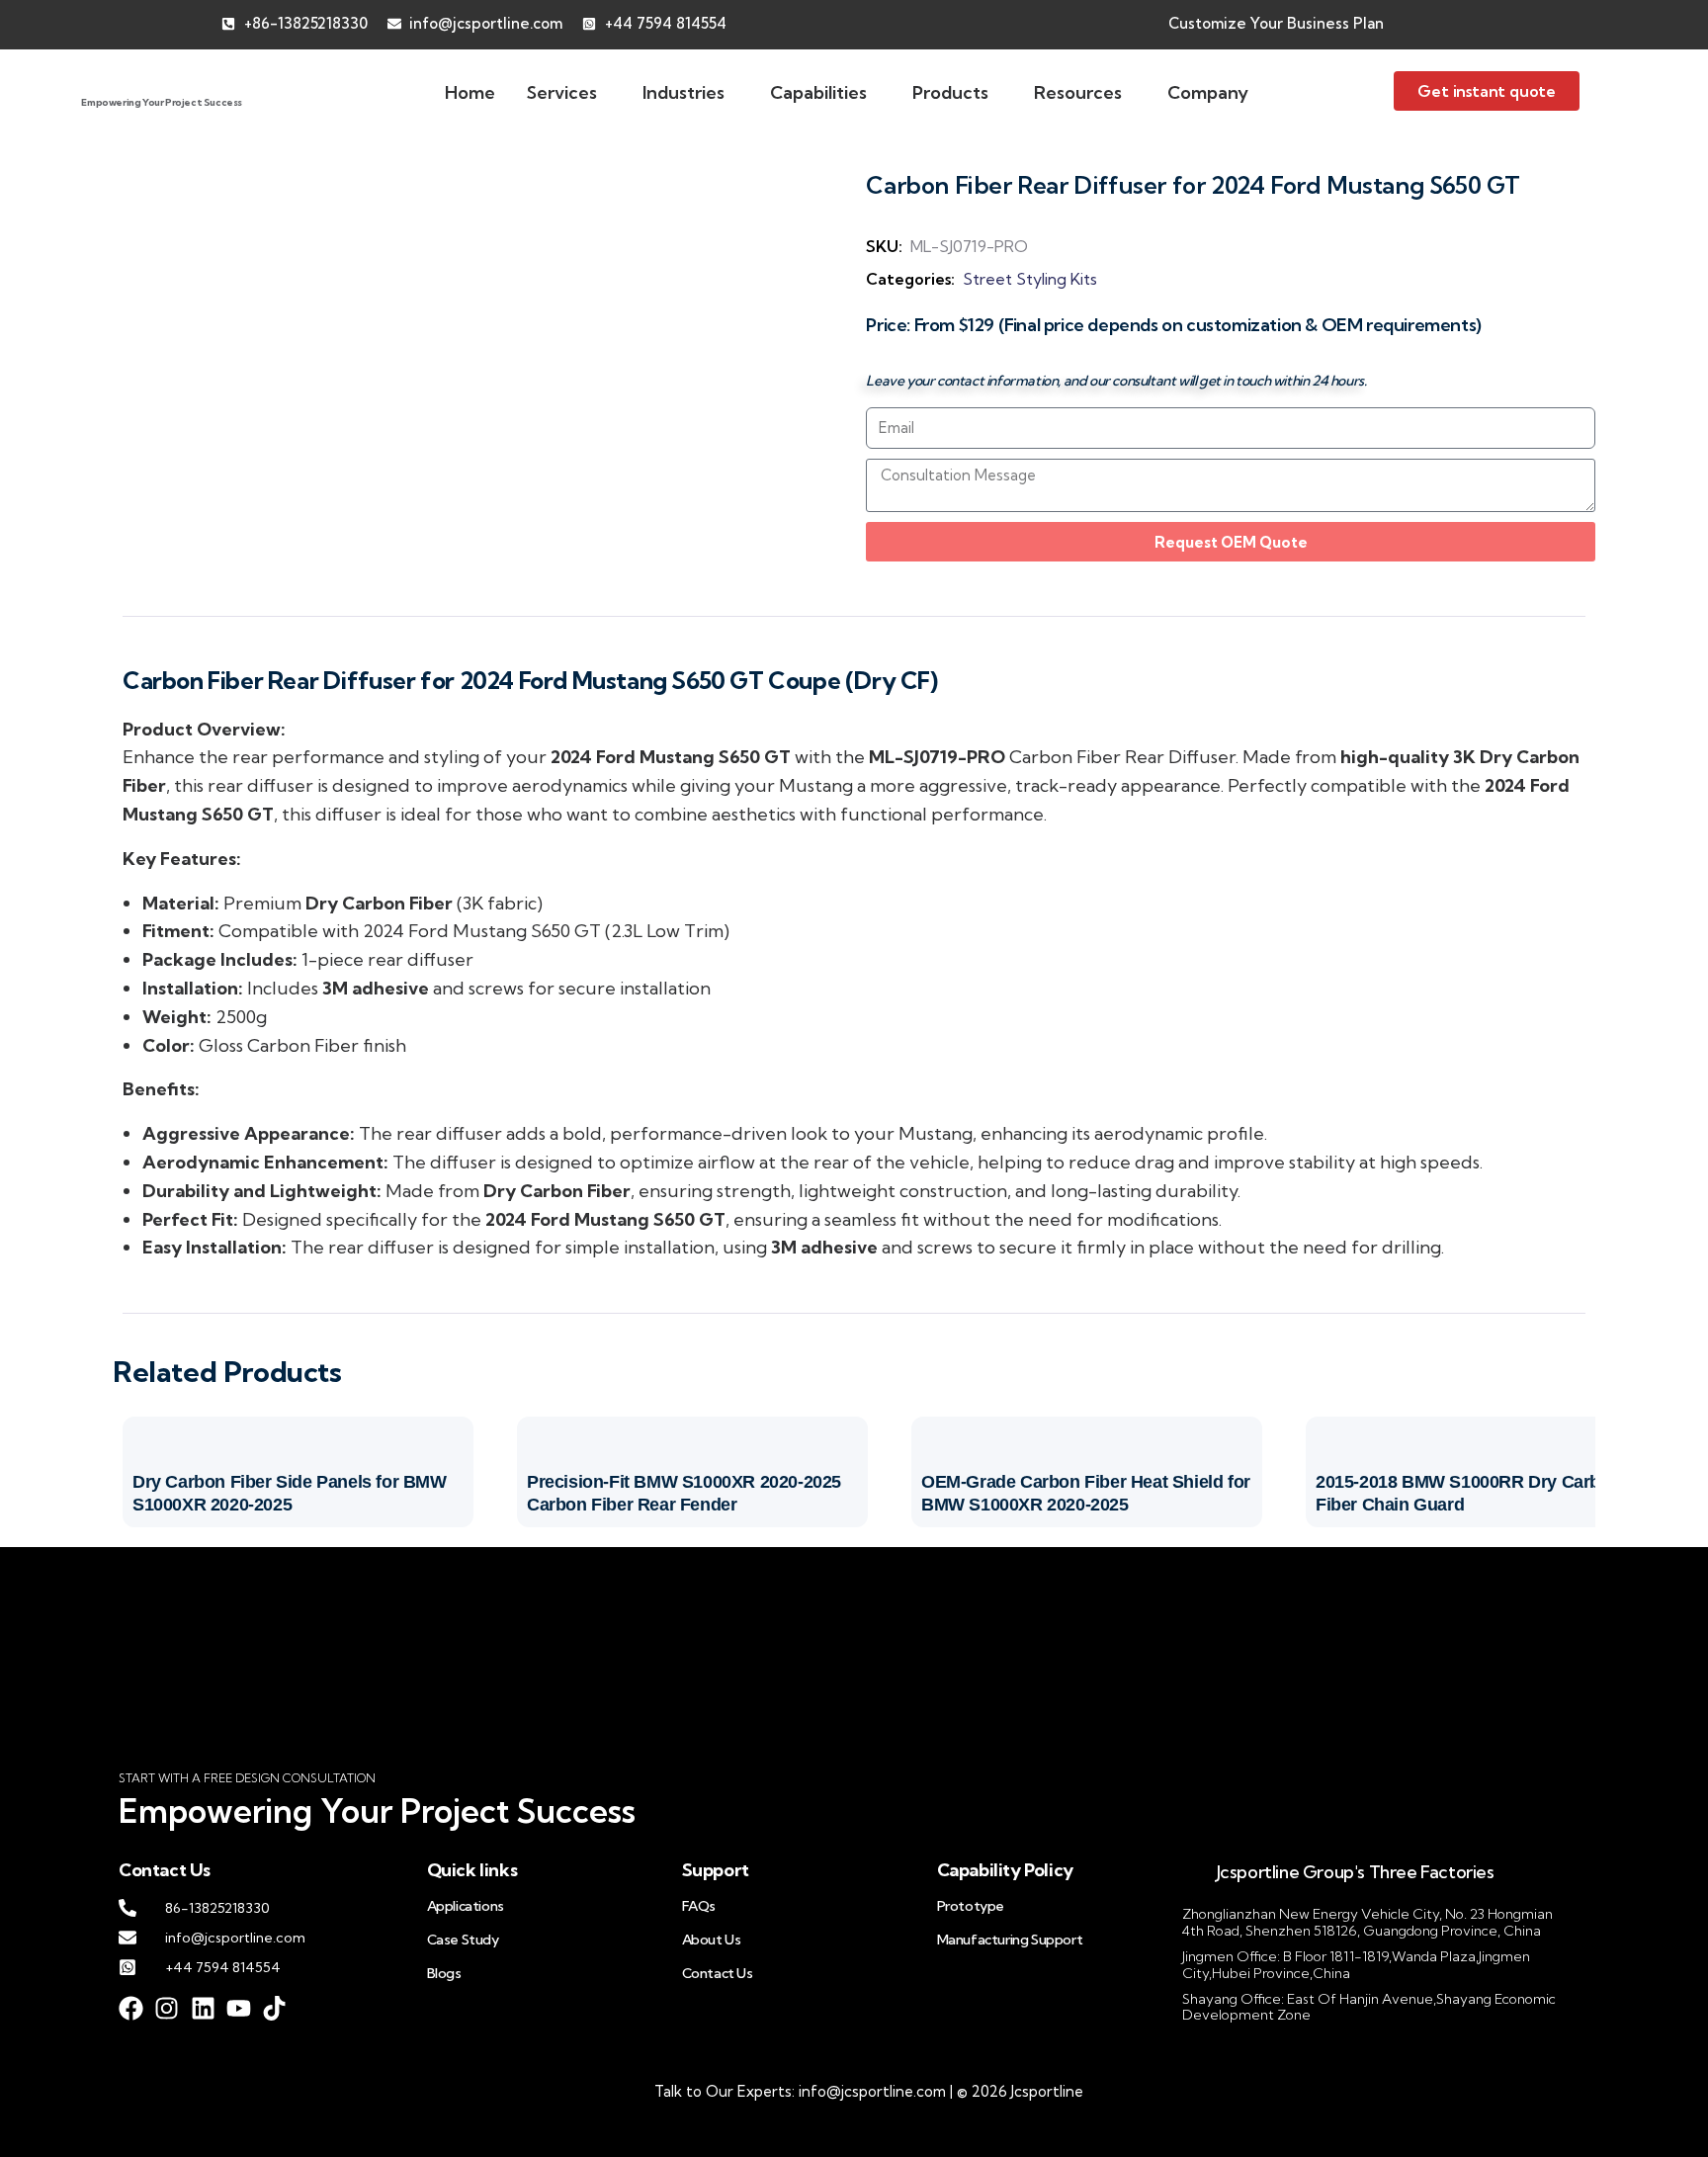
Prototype (971, 1906)
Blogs (444, 1973)
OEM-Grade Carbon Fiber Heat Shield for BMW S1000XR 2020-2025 (1086, 1493)
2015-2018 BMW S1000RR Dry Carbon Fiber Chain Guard (1468, 1493)
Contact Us (718, 1973)
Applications (466, 1906)
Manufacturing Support (1010, 1940)
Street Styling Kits (1030, 279)
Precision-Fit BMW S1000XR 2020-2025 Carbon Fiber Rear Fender (684, 1493)
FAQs (699, 1906)
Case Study (463, 1940)
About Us (712, 1940)
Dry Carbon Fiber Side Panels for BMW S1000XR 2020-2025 (290, 1493)
